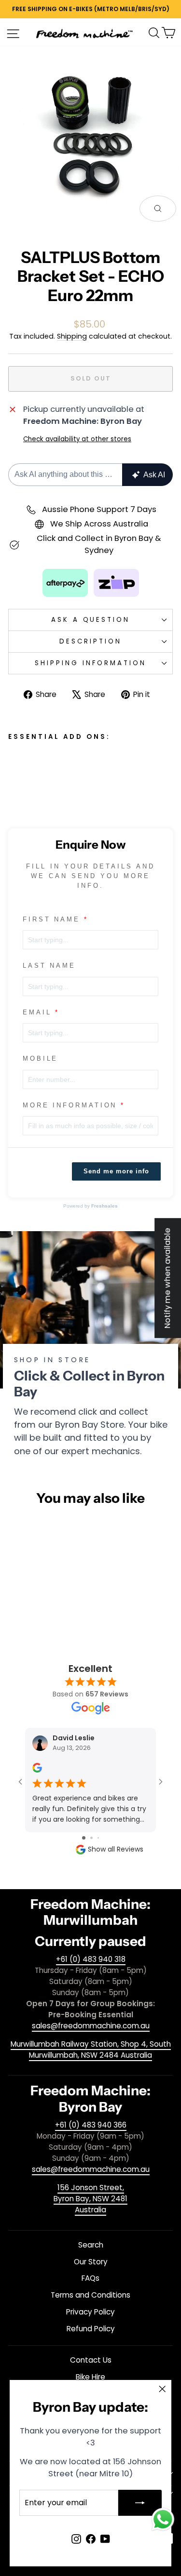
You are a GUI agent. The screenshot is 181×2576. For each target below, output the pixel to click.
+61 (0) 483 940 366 (91, 2125)
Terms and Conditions (90, 2295)
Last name (49, 966)
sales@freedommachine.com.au (91, 2026)
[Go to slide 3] (98, 1838)
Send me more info (116, 1171)
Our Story (91, 2262)
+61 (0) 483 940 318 (91, 1959)
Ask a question (91, 620)
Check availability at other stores (77, 439)
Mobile (40, 1058)
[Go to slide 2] (91, 1838)
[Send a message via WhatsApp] (163, 2519)
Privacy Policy (90, 2312)
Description (90, 641)
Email (37, 1012)
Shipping (72, 336)
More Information (70, 1105)
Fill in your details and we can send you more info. (90, 876)
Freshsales (104, 1206)
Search (91, 2245)
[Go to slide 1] (84, 1838)
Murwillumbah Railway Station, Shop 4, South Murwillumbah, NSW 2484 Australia (91, 2050)
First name (51, 919)
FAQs (90, 2278)
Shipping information (90, 663)
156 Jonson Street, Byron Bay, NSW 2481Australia (90, 2199)
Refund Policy (91, 2329)
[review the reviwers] (37, 1770)
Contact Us (91, 2360)
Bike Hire (90, 2377)
